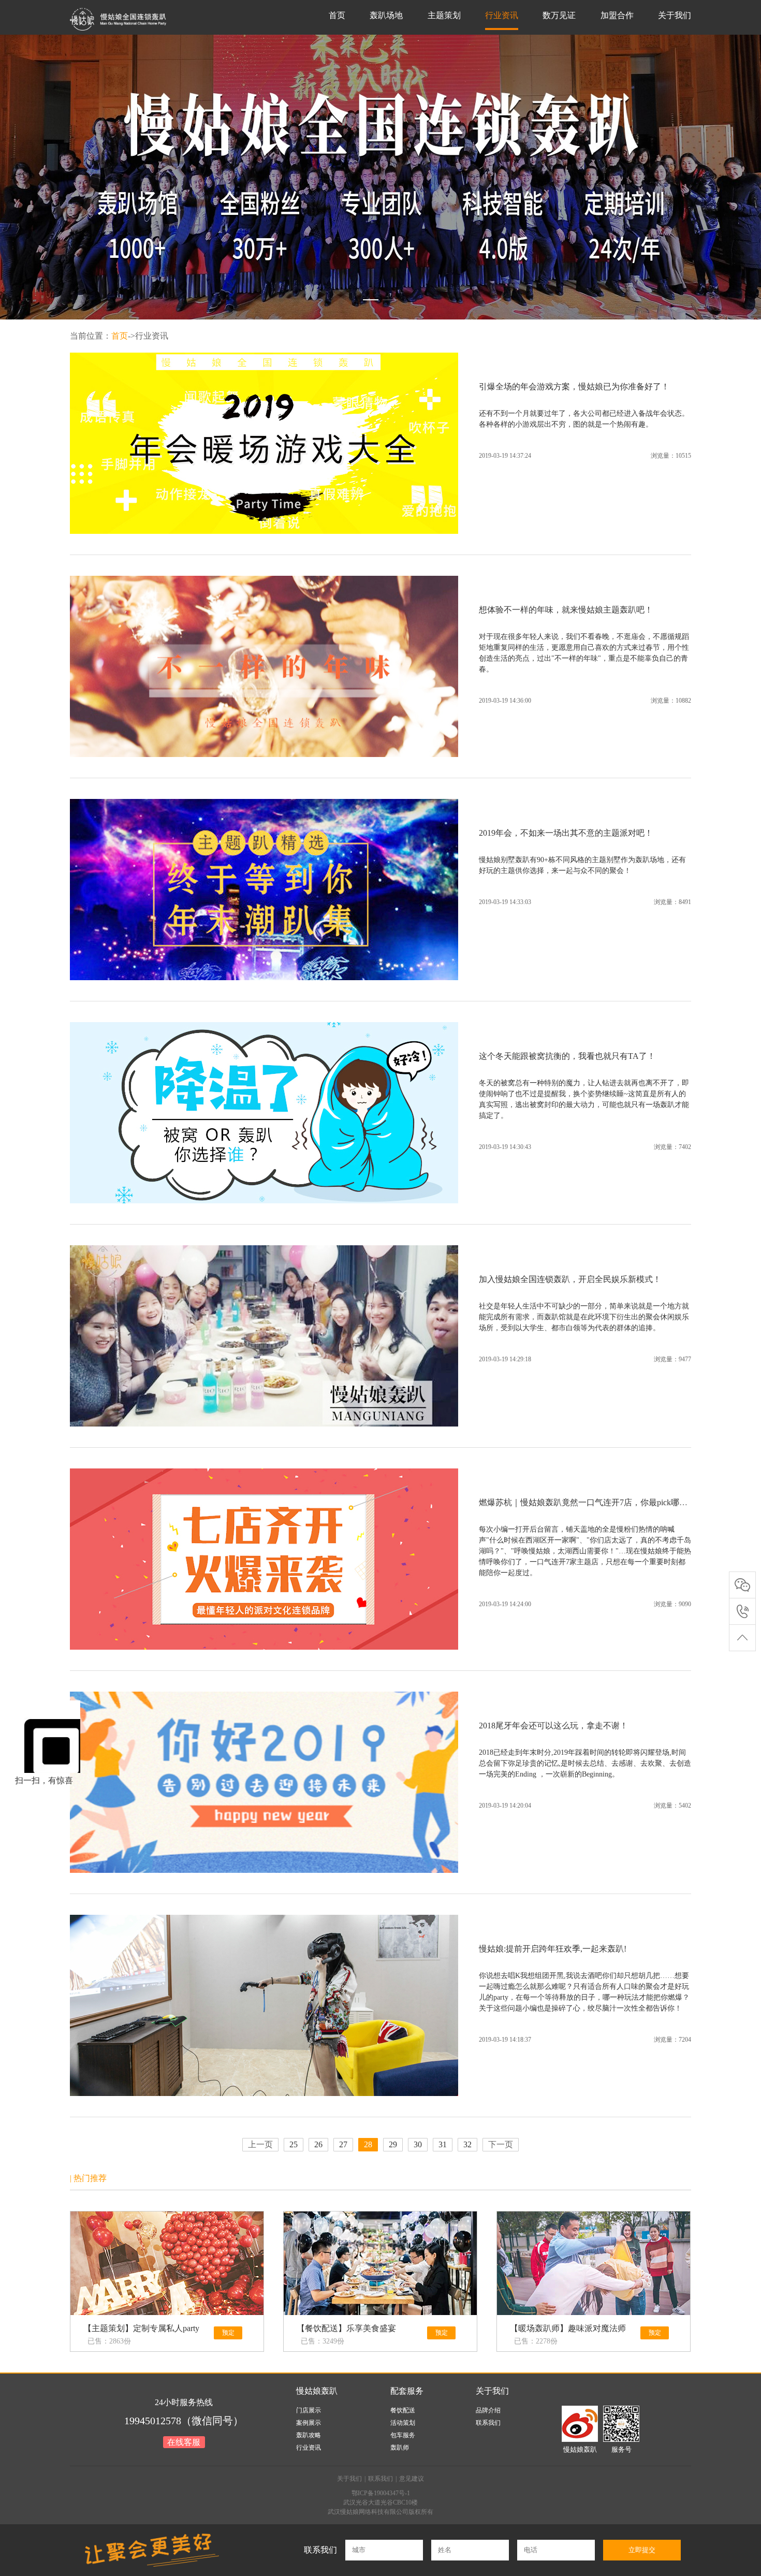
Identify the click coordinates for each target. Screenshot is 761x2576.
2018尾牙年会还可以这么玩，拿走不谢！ (553, 1726)
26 (318, 2144)
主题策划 (444, 15)
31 (443, 2144)
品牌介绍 (488, 2410)
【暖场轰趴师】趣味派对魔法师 (568, 2328)
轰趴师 (400, 2448)
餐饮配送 (403, 2410)
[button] (371, 300)
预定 (228, 2333)
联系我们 (488, 2423)
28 (368, 2144)
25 (294, 2144)
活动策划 (403, 2423)
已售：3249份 (323, 2341)
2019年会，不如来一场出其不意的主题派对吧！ (566, 833)
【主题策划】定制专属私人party (141, 2328)
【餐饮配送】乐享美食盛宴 (346, 2328)
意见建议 (412, 2479)
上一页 (260, 2144)
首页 (337, 15)
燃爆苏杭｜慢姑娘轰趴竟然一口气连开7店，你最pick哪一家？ (591, 1502)
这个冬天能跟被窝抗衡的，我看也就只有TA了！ (567, 1056)
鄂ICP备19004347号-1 (381, 2493)
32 (467, 2144)
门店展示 (309, 2410)
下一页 (501, 2144)
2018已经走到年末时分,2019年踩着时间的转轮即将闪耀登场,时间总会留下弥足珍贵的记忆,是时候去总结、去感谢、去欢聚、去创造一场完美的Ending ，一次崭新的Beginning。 (585, 1763)
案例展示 (309, 2423)
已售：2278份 (536, 2341)
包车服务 (403, 2435)
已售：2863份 (109, 2341)
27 (343, 2144)
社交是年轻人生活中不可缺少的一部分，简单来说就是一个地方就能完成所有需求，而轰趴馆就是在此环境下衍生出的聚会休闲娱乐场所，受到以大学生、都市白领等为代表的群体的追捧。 (584, 1317)
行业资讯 (502, 15)
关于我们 (675, 15)
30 (418, 2144)
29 (393, 2144)
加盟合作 (617, 15)
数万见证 (559, 15)
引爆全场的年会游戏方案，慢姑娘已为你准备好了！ (574, 387)
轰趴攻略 (309, 2435)
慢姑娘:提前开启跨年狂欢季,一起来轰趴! (553, 1949)
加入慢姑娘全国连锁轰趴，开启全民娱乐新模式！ (570, 1279)
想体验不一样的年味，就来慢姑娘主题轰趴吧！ (566, 610)
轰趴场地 (386, 15)
